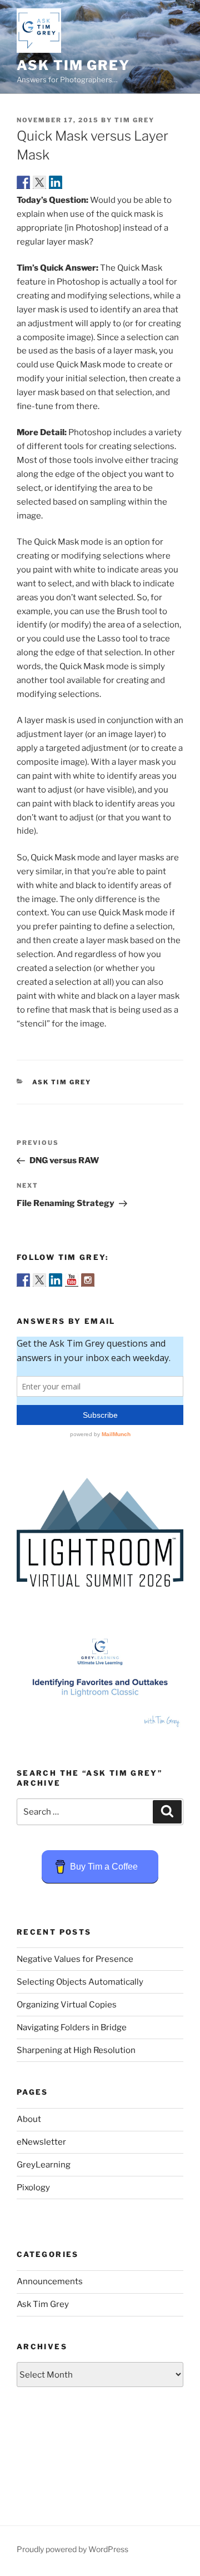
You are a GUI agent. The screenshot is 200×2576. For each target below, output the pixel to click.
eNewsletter (41, 2142)
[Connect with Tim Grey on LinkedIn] (56, 1280)
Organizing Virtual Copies (67, 2005)
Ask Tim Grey (73, 65)
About (29, 2119)
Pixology (33, 2188)
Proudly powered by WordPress (72, 2549)
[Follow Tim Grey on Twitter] (39, 1280)
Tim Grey (134, 120)
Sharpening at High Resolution (76, 2050)
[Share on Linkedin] (56, 182)
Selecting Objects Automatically (80, 1982)
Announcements (50, 2281)
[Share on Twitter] (39, 182)
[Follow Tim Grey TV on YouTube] (72, 1280)
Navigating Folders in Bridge (72, 2027)
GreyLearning (44, 2165)
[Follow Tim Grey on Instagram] (88, 1280)
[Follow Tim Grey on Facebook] (23, 1280)
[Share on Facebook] (23, 182)
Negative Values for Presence (75, 1959)
